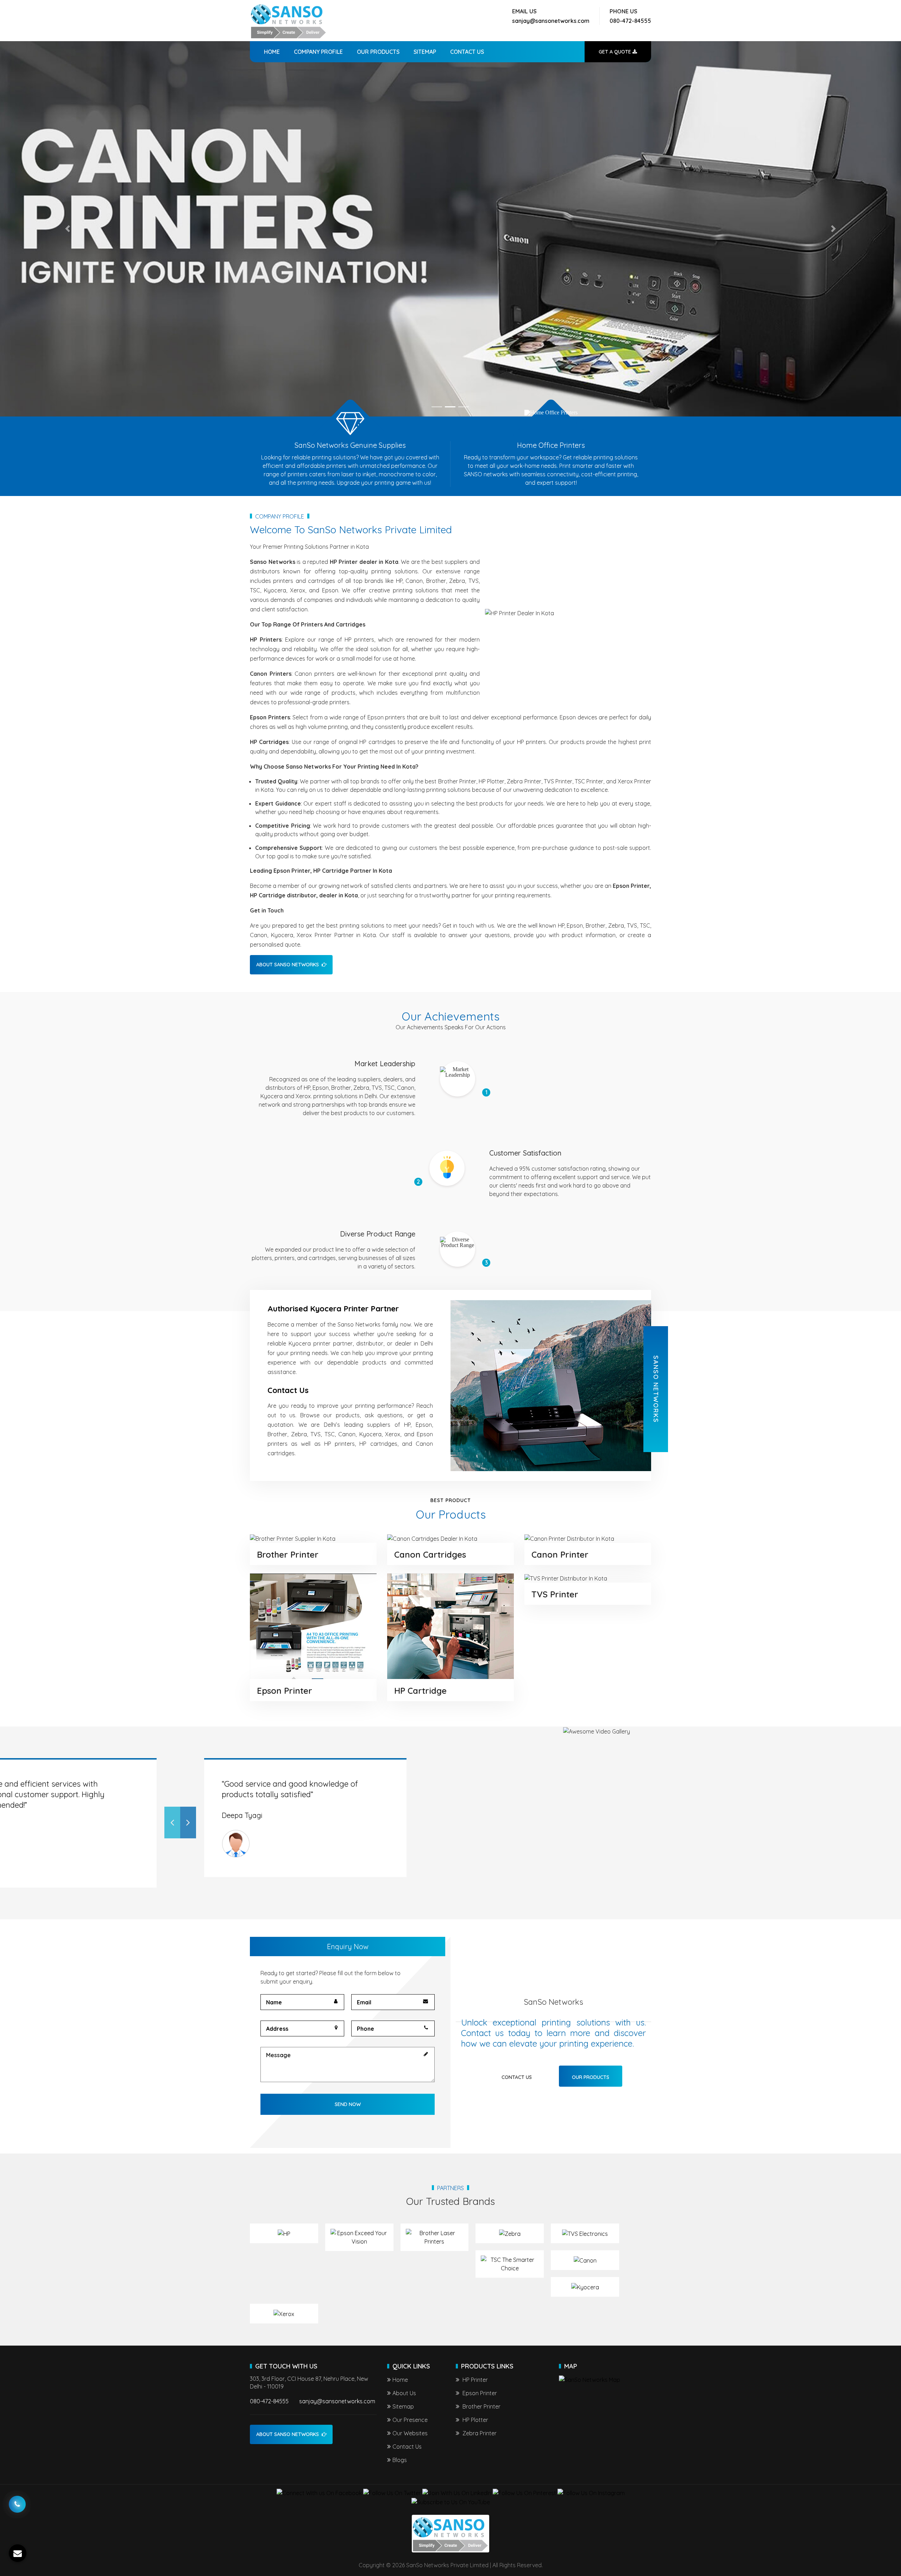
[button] (68, 229)
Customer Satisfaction (525, 1153)
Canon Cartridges (430, 1554)
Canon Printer (560, 1554)
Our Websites (410, 2433)
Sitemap (425, 52)
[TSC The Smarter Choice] (510, 2264)
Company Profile (318, 52)
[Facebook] (319, 2493)
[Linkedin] (457, 2493)
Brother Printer (288, 1554)
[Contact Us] (17, 2499)
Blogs (400, 2460)
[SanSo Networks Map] (590, 2379)
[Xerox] (284, 2314)
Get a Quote (616, 52)
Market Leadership (385, 1064)
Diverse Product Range (378, 1234)
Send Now (348, 2104)
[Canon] (585, 2260)
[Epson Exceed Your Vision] (359, 2237)
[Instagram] (591, 2493)
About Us (404, 2393)
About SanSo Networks (288, 965)
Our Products (378, 52)
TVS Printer (555, 1594)
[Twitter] (392, 2493)
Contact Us (467, 52)
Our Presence (410, 2420)
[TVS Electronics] (585, 2233)
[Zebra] (510, 2233)
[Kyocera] (585, 2287)
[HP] (284, 2233)
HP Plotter (475, 2420)
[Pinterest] (524, 2493)
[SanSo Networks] (289, 21)
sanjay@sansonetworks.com (551, 21)
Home (272, 52)
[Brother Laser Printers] (435, 2237)
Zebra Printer (479, 2433)
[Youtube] (451, 2502)
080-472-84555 (630, 21)
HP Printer (474, 2380)
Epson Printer (285, 1691)
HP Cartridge (420, 1691)
